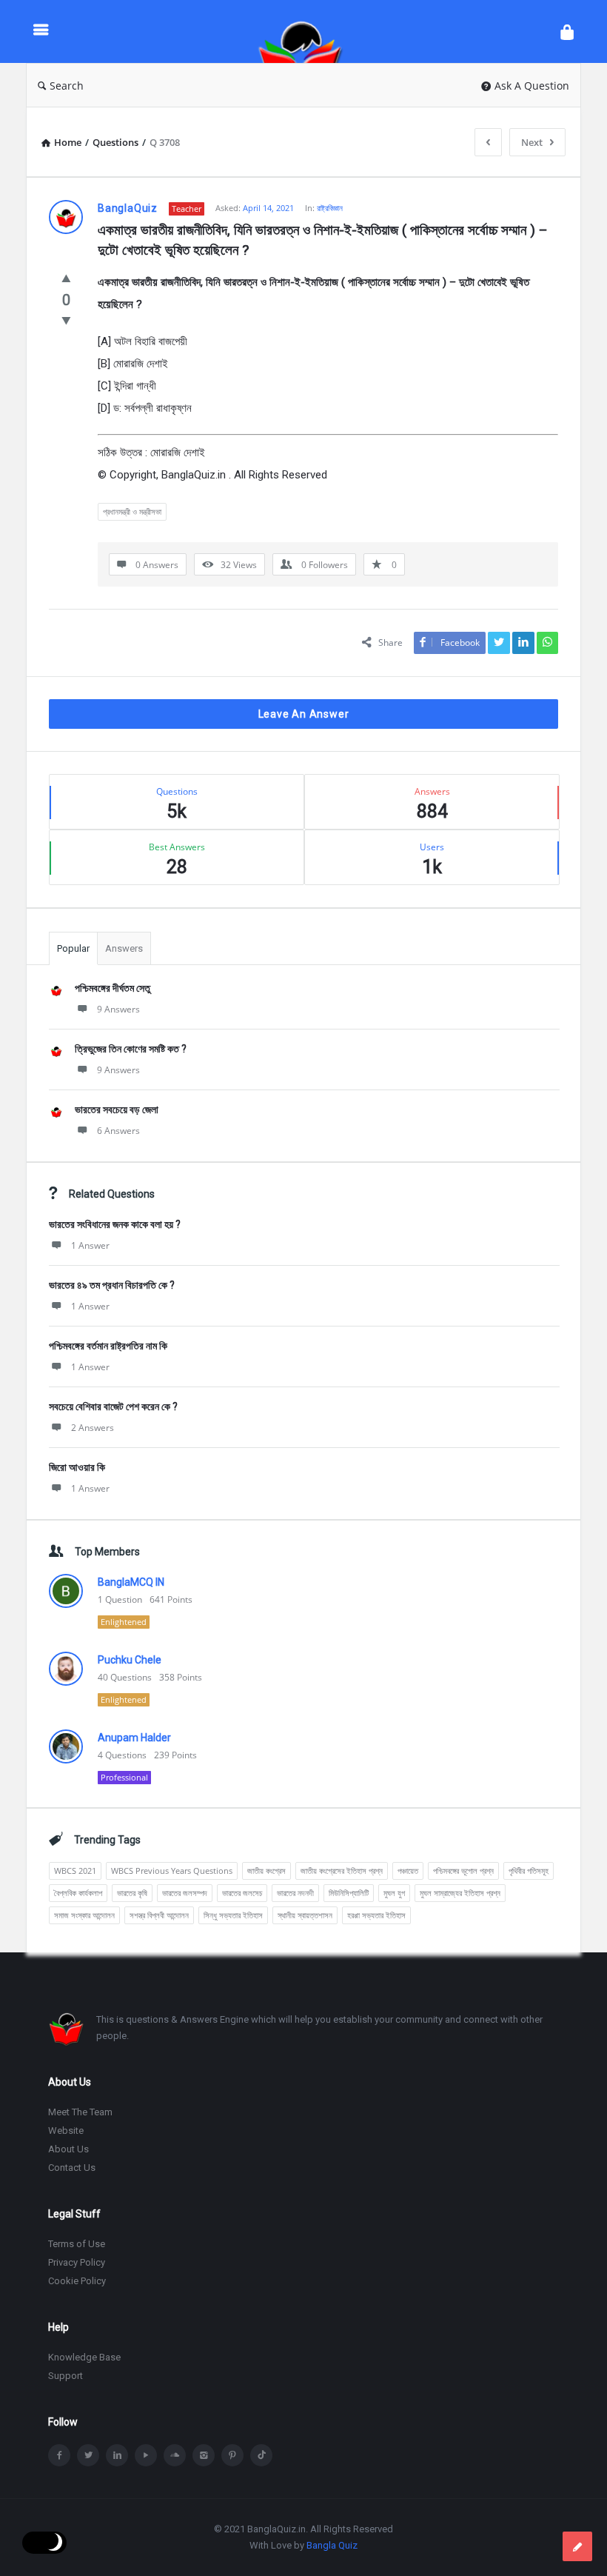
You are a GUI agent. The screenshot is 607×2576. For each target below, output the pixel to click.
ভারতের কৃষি (132, 1893)
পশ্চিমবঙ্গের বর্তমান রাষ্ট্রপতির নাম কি (108, 1346)
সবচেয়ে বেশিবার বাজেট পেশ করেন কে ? (113, 1407)
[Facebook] (59, 2455)
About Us (68, 2149)
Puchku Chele (130, 1660)
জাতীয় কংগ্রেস (266, 1871)
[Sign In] (567, 31)
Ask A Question (532, 86)
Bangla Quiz (332, 2545)
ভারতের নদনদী (295, 1893)
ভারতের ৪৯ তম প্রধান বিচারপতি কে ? (112, 1285)
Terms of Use (77, 2244)
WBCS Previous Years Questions (172, 1871)
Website (66, 2130)
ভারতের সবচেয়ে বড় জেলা (117, 1110)
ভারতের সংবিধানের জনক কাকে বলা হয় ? (115, 1224)
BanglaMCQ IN (131, 1582)
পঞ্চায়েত (408, 1871)
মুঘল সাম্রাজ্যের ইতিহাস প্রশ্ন (460, 1893)
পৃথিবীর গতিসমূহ (529, 1871)
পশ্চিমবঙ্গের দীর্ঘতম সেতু (113, 988)
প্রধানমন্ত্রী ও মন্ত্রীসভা (132, 511)
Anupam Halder (134, 1738)
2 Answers (93, 1428)
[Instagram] (204, 2455)
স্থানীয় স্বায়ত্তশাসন (305, 1915)
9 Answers (118, 1009)
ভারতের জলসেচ (242, 1893)
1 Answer (90, 1245)
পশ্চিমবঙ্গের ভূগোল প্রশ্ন (463, 1871)
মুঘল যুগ (394, 1893)
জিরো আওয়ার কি (77, 1467)
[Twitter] (88, 2455)
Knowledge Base (84, 2357)
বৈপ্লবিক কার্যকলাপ (78, 1893)
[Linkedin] (117, 2455)
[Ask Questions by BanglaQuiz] (308, 31)
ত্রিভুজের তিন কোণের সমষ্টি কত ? (131, 1049)
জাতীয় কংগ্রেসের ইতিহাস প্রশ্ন (342, 1871)
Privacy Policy (77, 2262)
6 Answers (118, 1131)
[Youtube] (146, 2455)
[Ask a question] (577, 2546)
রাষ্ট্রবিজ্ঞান (330, 208)
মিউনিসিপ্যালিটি (349, 1893)
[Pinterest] (232, 2455)
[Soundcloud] (175, 2455)
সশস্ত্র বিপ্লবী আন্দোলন (159, 1915)
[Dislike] (66, 320)
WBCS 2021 (75, 1871)
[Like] (66, 278)
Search (67, 86)
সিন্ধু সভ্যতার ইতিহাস (233, 1915)
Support (66, 2376)
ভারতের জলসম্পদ (185, 1893)
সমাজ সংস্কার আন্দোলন (84, 1915)
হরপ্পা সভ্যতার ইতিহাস (376, 1915)
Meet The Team (80, 2112)
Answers (124, 948)
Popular (73, 948)
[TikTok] (261, 2455)
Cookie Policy (77, 2281)
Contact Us (72, 2168)
